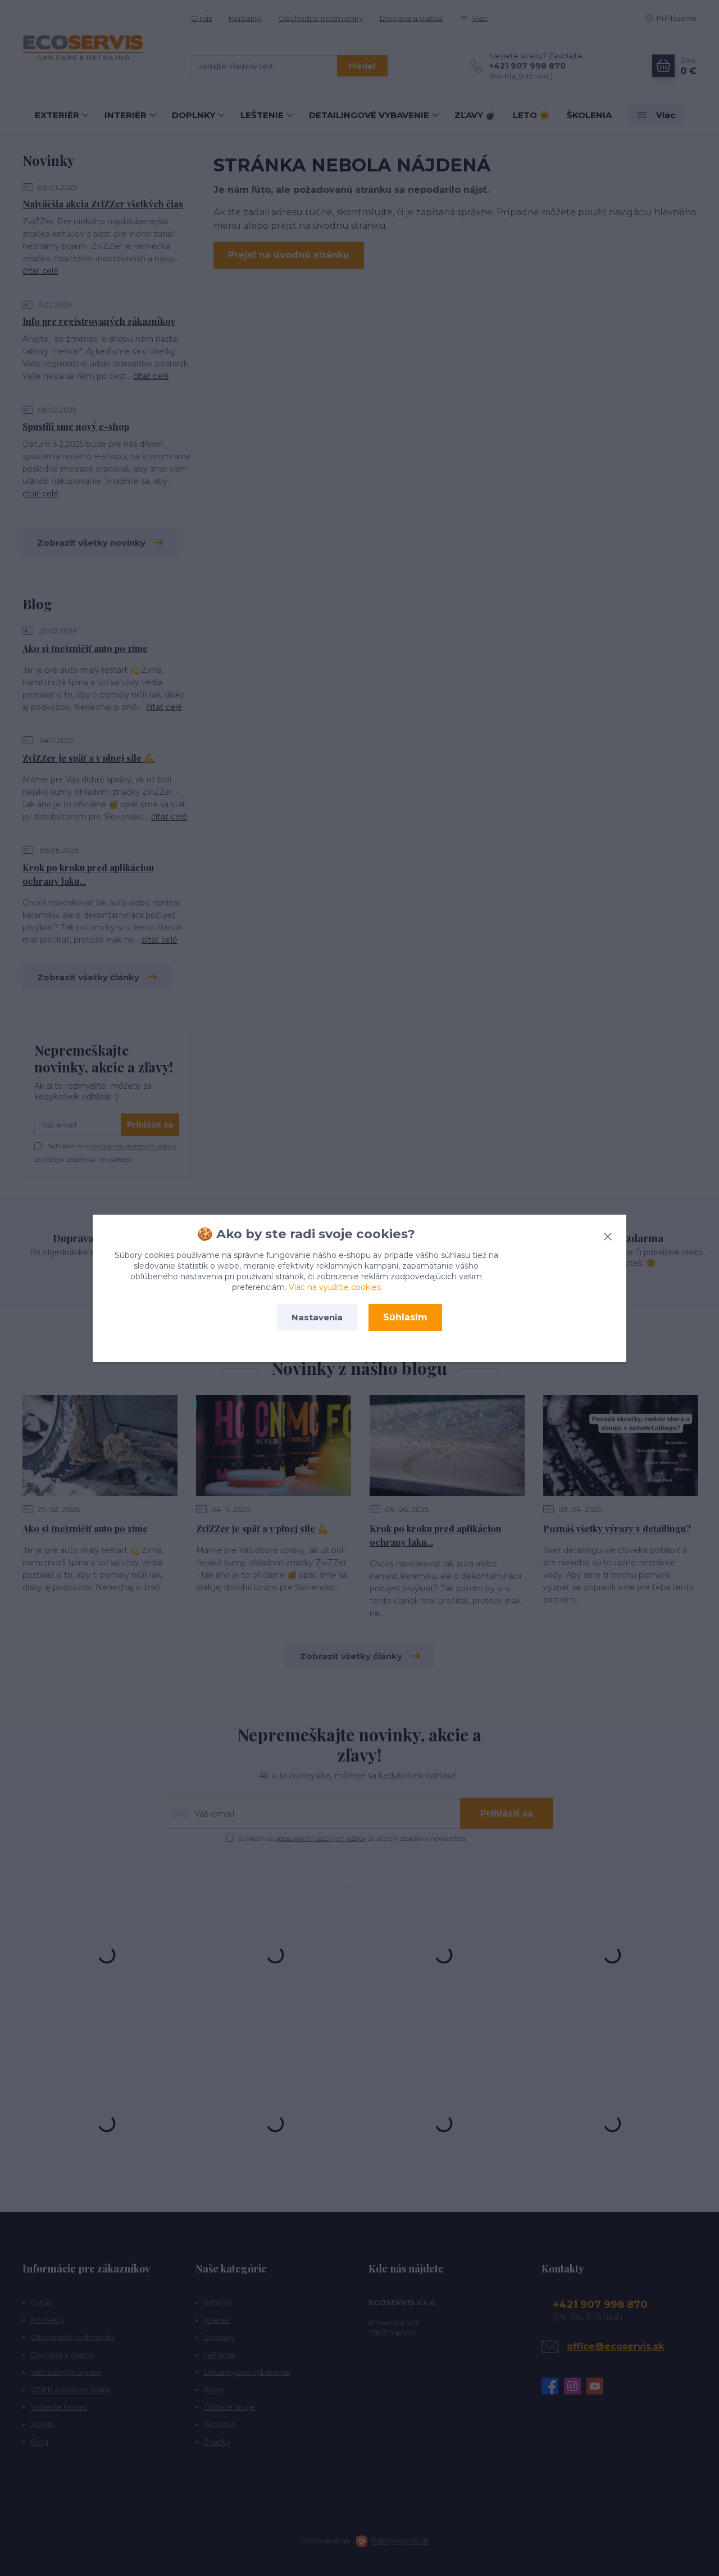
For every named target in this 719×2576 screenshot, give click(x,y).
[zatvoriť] (608, 1234)
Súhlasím (405, 1317)
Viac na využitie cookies (335, 1287)
